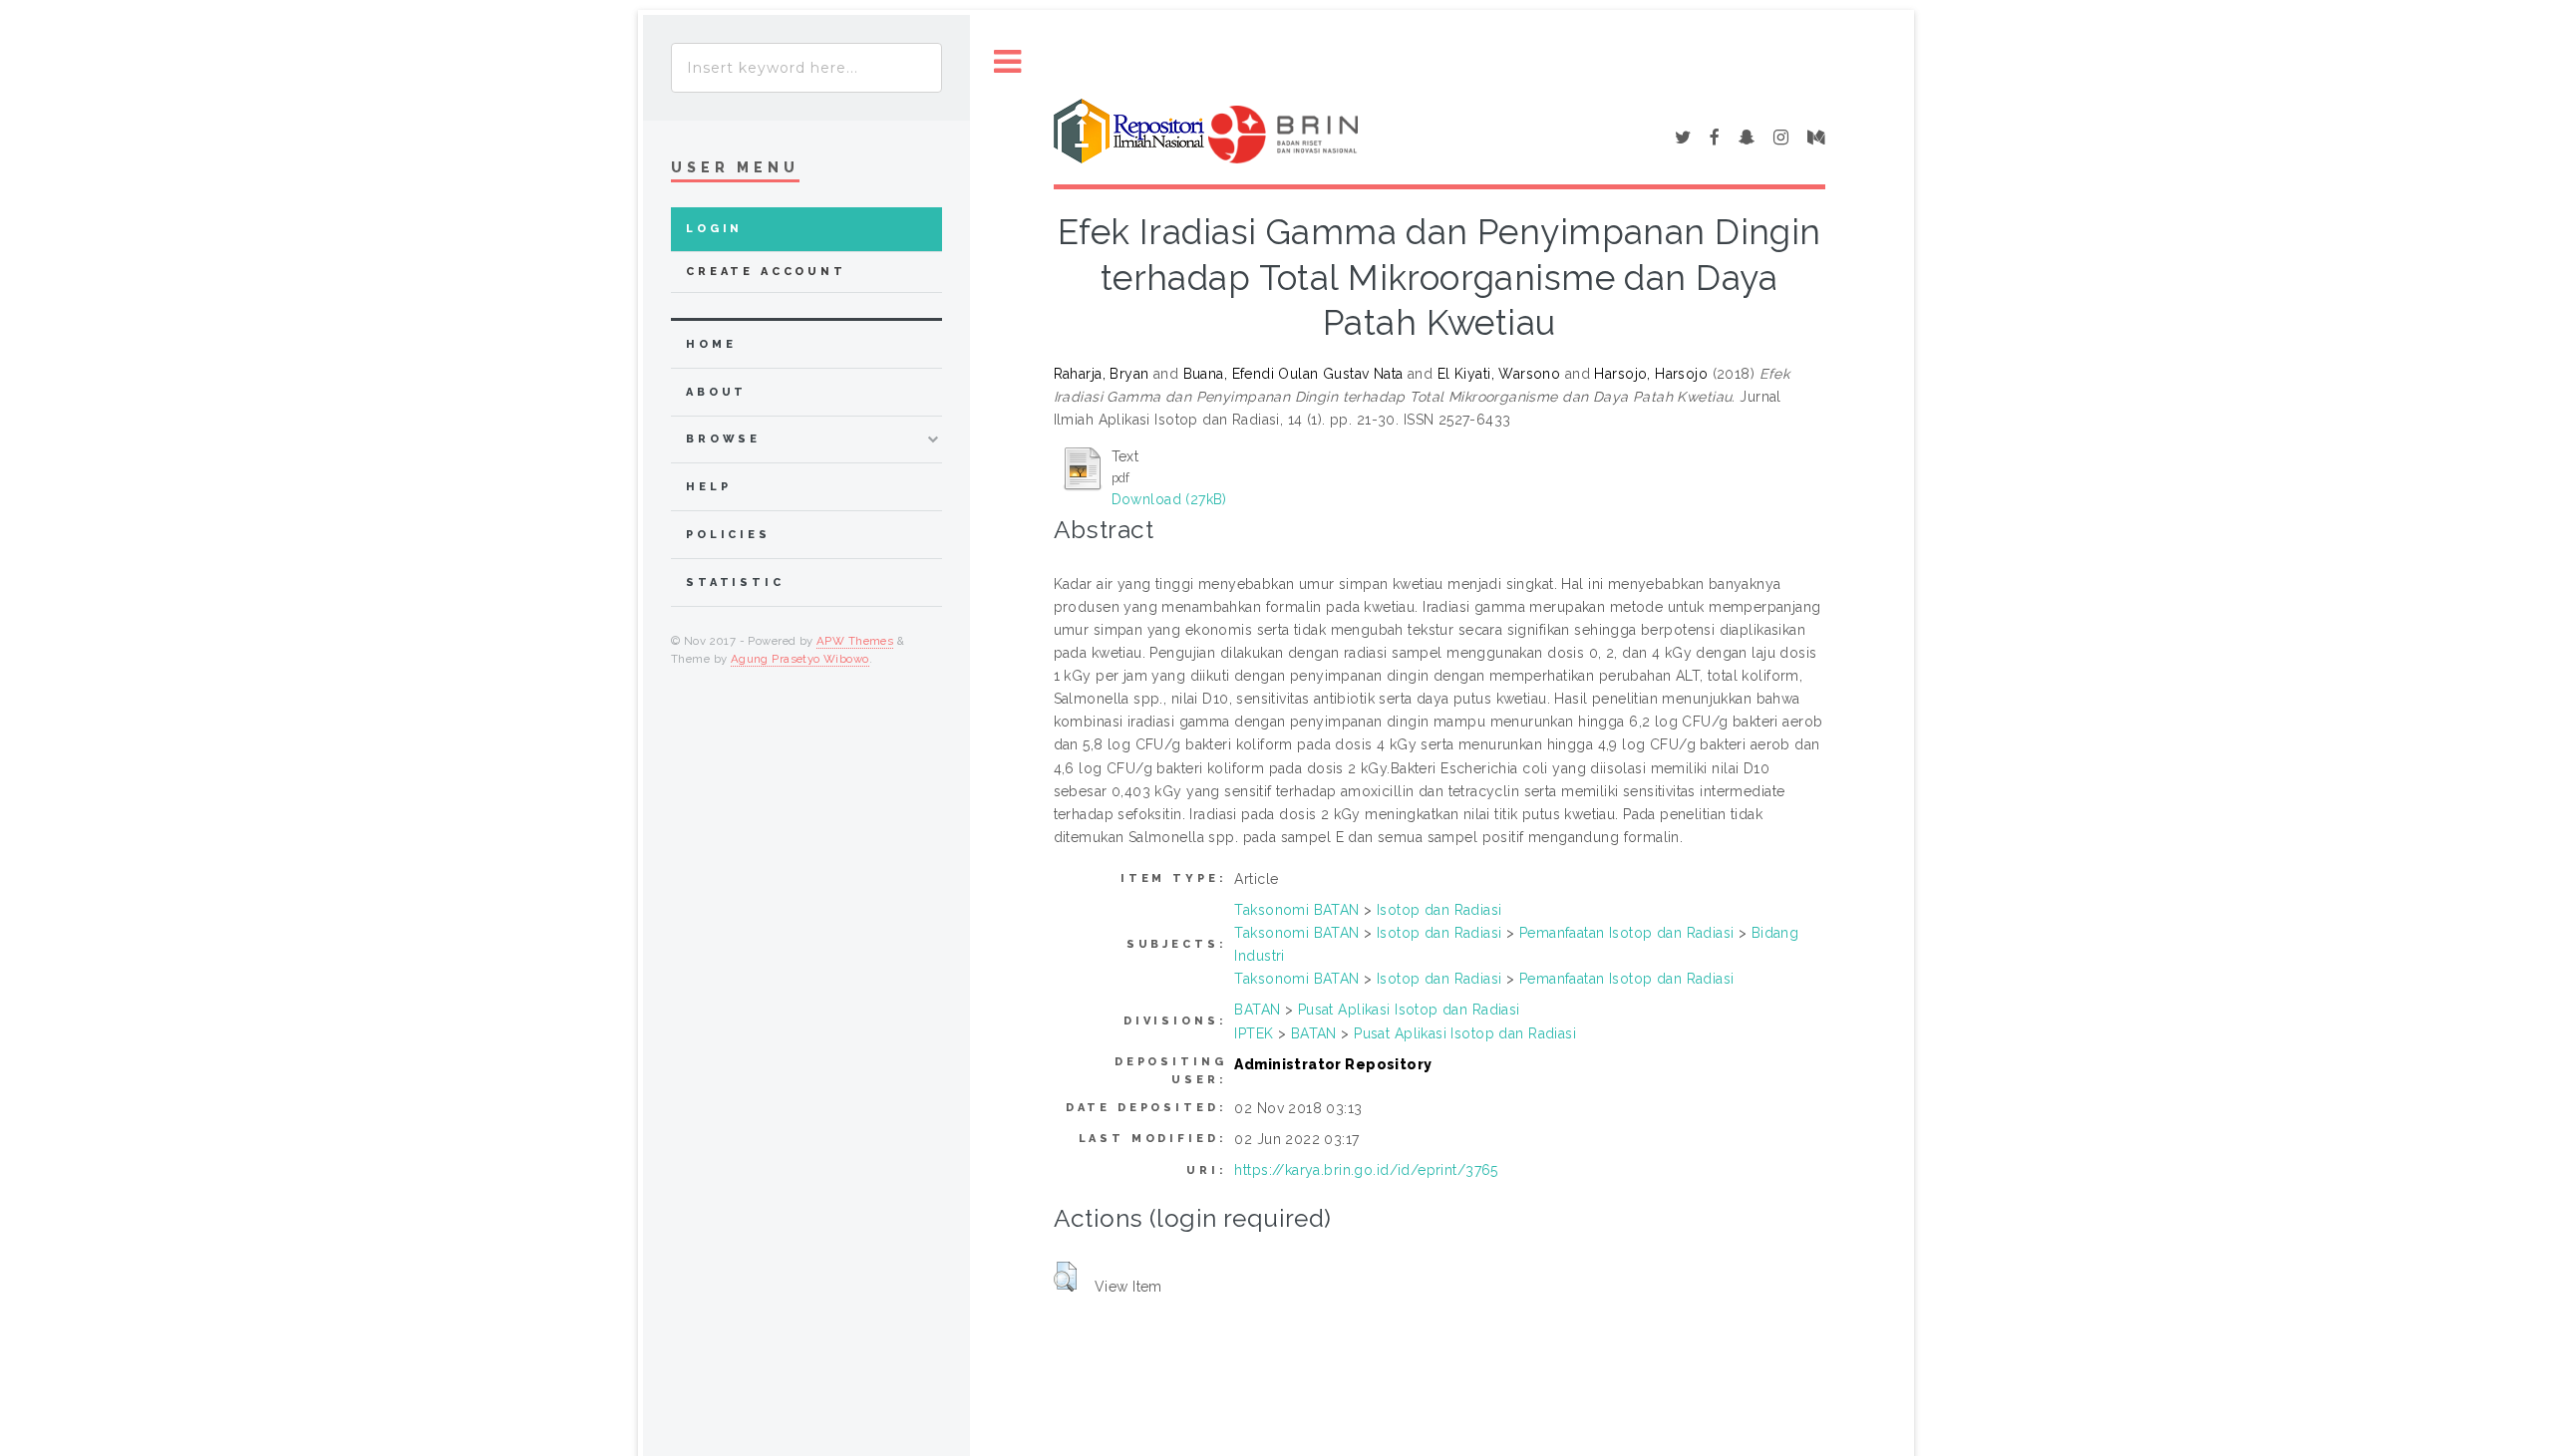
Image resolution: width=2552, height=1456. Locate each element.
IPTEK (1254, 1033)
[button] (1065, 1277)
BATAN (1257, 1010)
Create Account (766, 272)
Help (708, 487)
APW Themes (855, 641)
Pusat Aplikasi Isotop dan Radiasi (1409, 1010)
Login (714, 229)
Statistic (735, 582)
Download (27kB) (1169, 499)
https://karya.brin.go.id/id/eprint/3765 (1366, 1170)
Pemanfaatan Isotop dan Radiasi (1627, 933)
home (711, 344)
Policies (728, 535)
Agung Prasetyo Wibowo (800, 659)
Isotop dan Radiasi (1439, 910)
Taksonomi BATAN (1296, 910)
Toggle (1008, 62)
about (716, 392)
